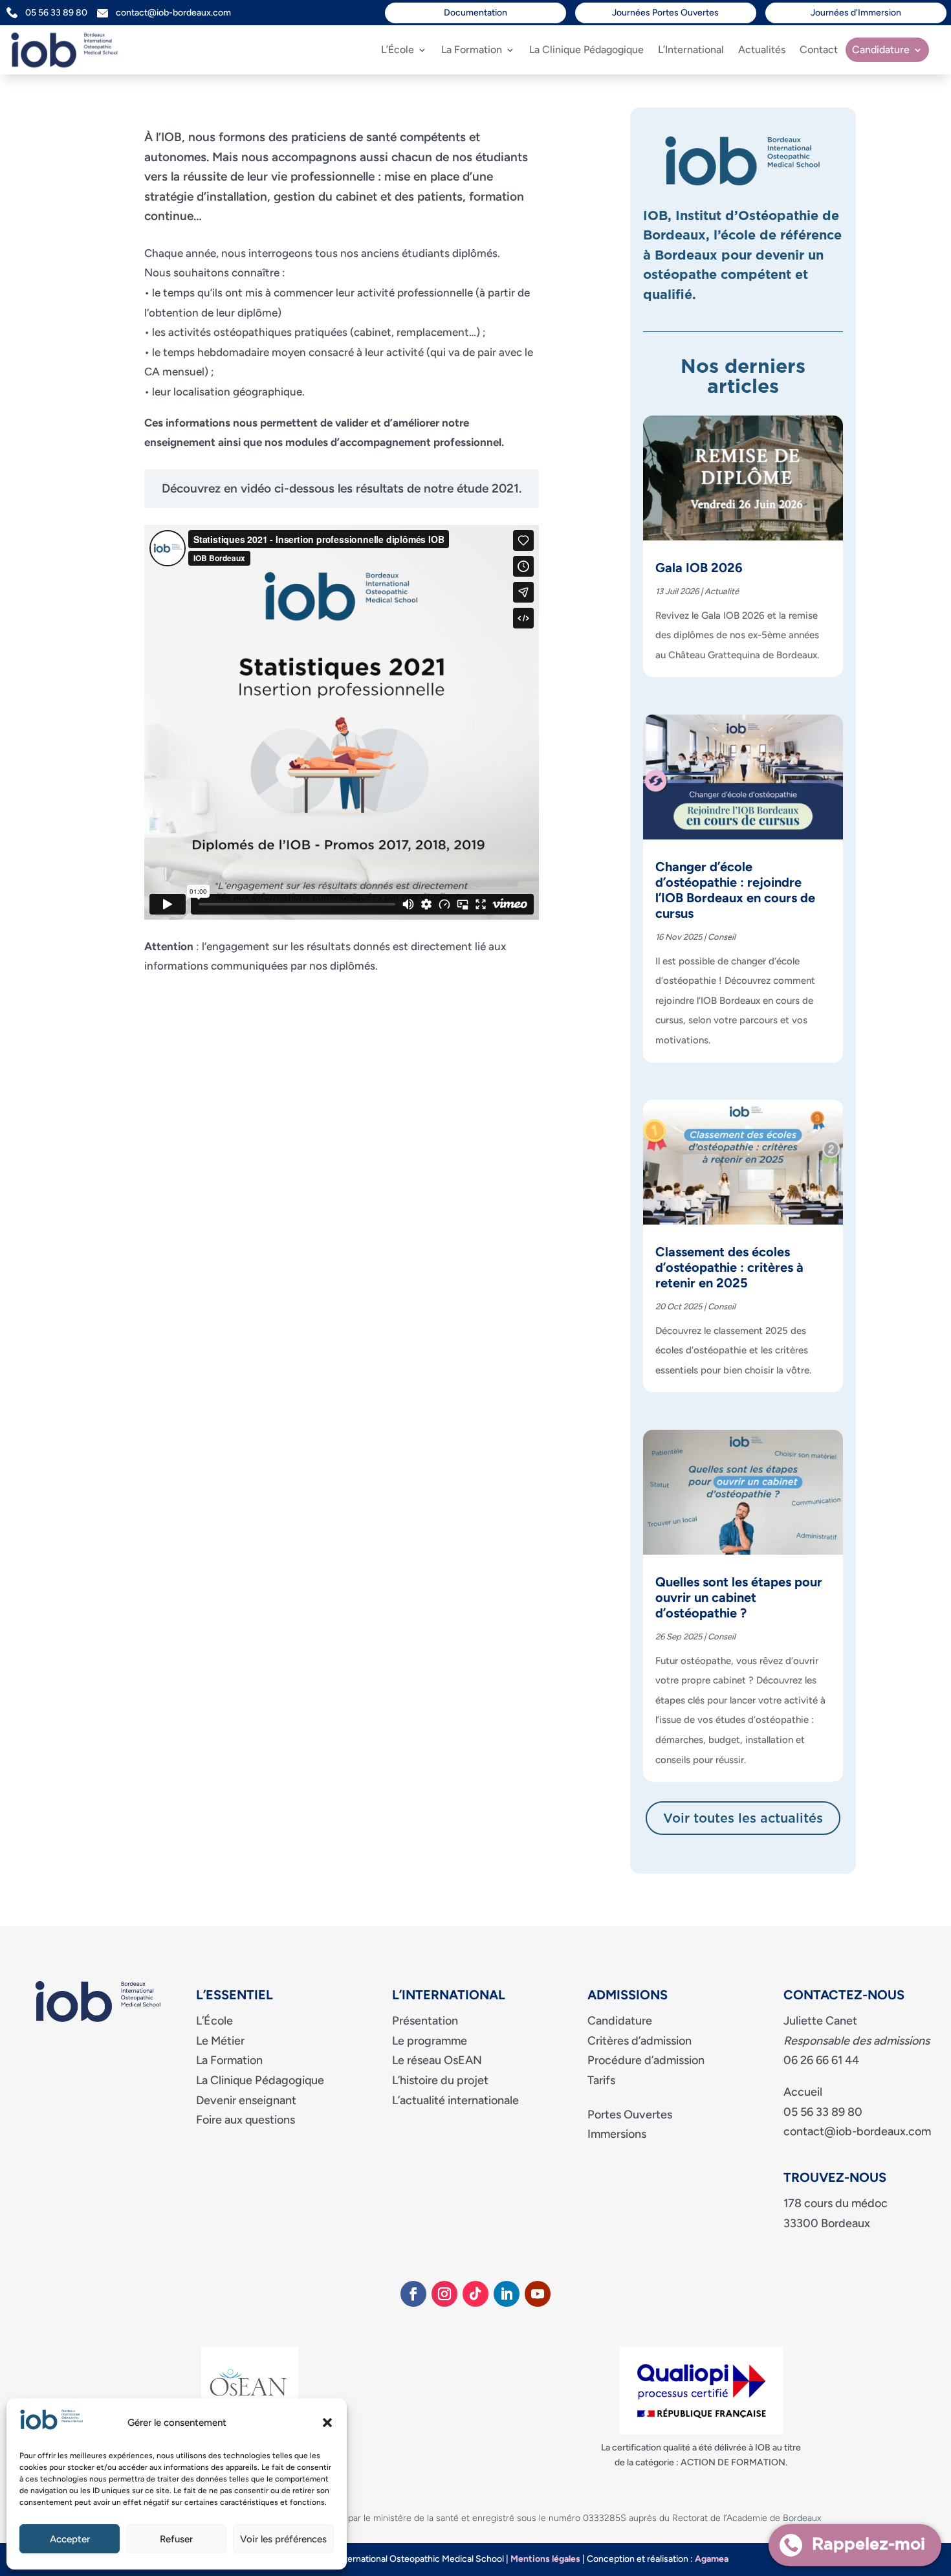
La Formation (472, 50)
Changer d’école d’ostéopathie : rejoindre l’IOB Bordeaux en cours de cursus (735, 890)
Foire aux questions (246, 2120)
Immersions (617, 2134)
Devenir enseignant (246, 2100)
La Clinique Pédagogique (586, 50)
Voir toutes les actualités (743, 1819)
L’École (398, 50)
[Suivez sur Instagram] (444, 2294)
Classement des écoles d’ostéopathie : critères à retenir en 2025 (729, 1267)
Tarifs (601, 2080)
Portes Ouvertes (630, 2115)
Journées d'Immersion (856, 13)
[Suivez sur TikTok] (475, 2294)
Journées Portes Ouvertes (665, 13)
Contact (819, 50)
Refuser (176, 2539)
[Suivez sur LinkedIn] (507, 2294)
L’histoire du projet (440, 2080)
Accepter (70, 2539)
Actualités (762, 50)
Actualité (722, 591)
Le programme (430, 2041)
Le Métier (220, 2041)
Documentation (475, 13)
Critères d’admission (639, 2041)
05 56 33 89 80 (61, 13)
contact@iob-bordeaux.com (173, 13)
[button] (327, 2423)
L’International (691, 50)
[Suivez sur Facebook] (413, 2294)
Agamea (712, 2559)
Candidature (881, 50)
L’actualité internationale (455, 2100)
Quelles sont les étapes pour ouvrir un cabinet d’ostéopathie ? (739, 1597)
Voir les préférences (283, 2539)
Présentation (425, 2021)
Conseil (722, 937)
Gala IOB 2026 (699, 568)
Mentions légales (545, 2559)
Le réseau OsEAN (437, 2060)
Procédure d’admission (646, 2060)
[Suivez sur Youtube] (538, 2294)
